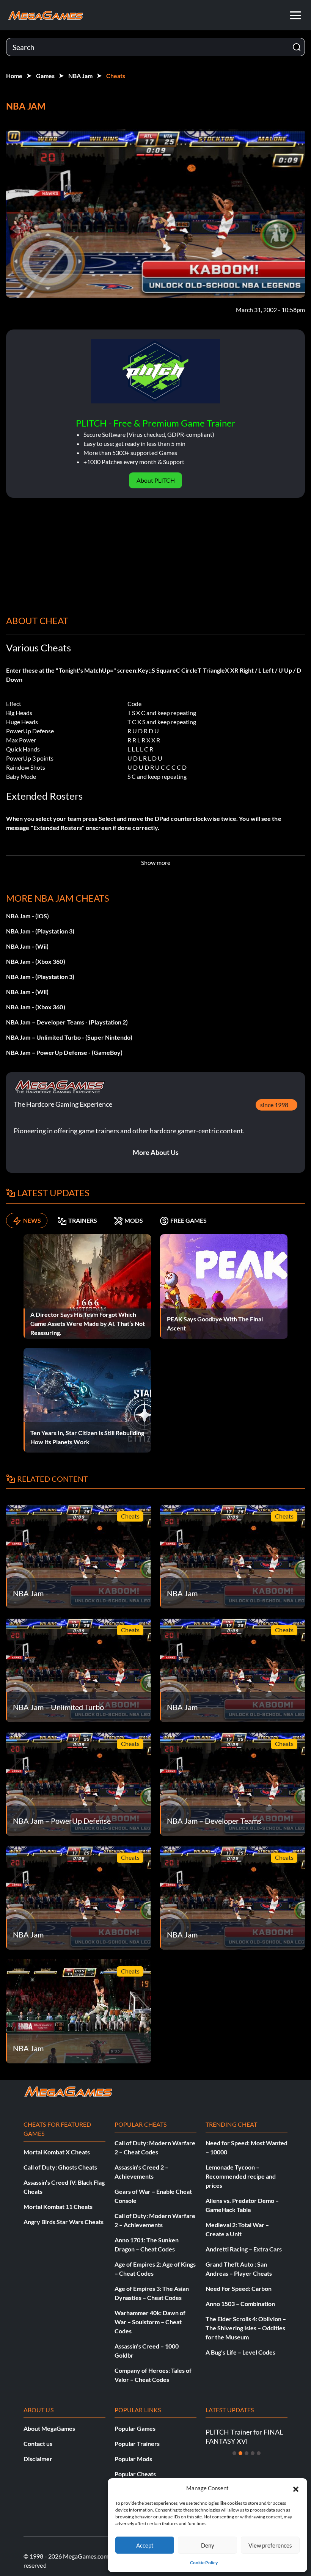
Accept (145, 2545)
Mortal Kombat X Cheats (57, 2152)
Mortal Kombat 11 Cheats (58, 2207)
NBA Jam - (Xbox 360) (36, 961)
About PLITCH (156, 480)
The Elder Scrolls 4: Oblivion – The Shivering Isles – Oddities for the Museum (246, 2328)
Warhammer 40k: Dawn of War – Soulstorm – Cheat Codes (150, 2322)
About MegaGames (49, 2428)
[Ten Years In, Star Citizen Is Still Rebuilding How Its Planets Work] (87, 1399)
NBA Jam (80, 76)
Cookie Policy (204, 2563)
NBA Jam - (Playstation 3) (40, 931)
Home (14, 76)
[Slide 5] (259, 2453)
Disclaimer (38, 2459)
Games (45, 76)
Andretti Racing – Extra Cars (244, 2249)
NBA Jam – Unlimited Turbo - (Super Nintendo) (69, 1037)
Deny (208, 2545)
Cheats (116, 76)
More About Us (156, 1152)
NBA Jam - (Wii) (27, 946)
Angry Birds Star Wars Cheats (64, 2222)
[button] (296, 2488)
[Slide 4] (253, 2453)
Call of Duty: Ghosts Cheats (60, 2167)
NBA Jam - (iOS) (27, 916)
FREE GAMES (188, 1220)
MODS (134, 1220)
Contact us (38, 2443)
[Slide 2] (240, 2453)
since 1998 (274, 1105)
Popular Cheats (135, 2474)
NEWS (32, 1220)
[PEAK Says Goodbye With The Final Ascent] (224, 1286)
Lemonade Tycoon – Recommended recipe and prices (241, 2176)
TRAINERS (83, 1220)
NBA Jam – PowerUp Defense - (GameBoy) (64, 1052)
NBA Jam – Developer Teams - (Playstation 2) (67, 1022)
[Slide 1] (234, 2453)
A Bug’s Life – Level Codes (240, 2352)
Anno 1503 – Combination (240, 2304)
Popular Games (135, 2428)
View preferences (270, 2545)
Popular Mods (133, 2459)
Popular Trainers (137, 2443)
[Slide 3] (247, 2453)
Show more (156, 862)
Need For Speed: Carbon (239, 2288)
